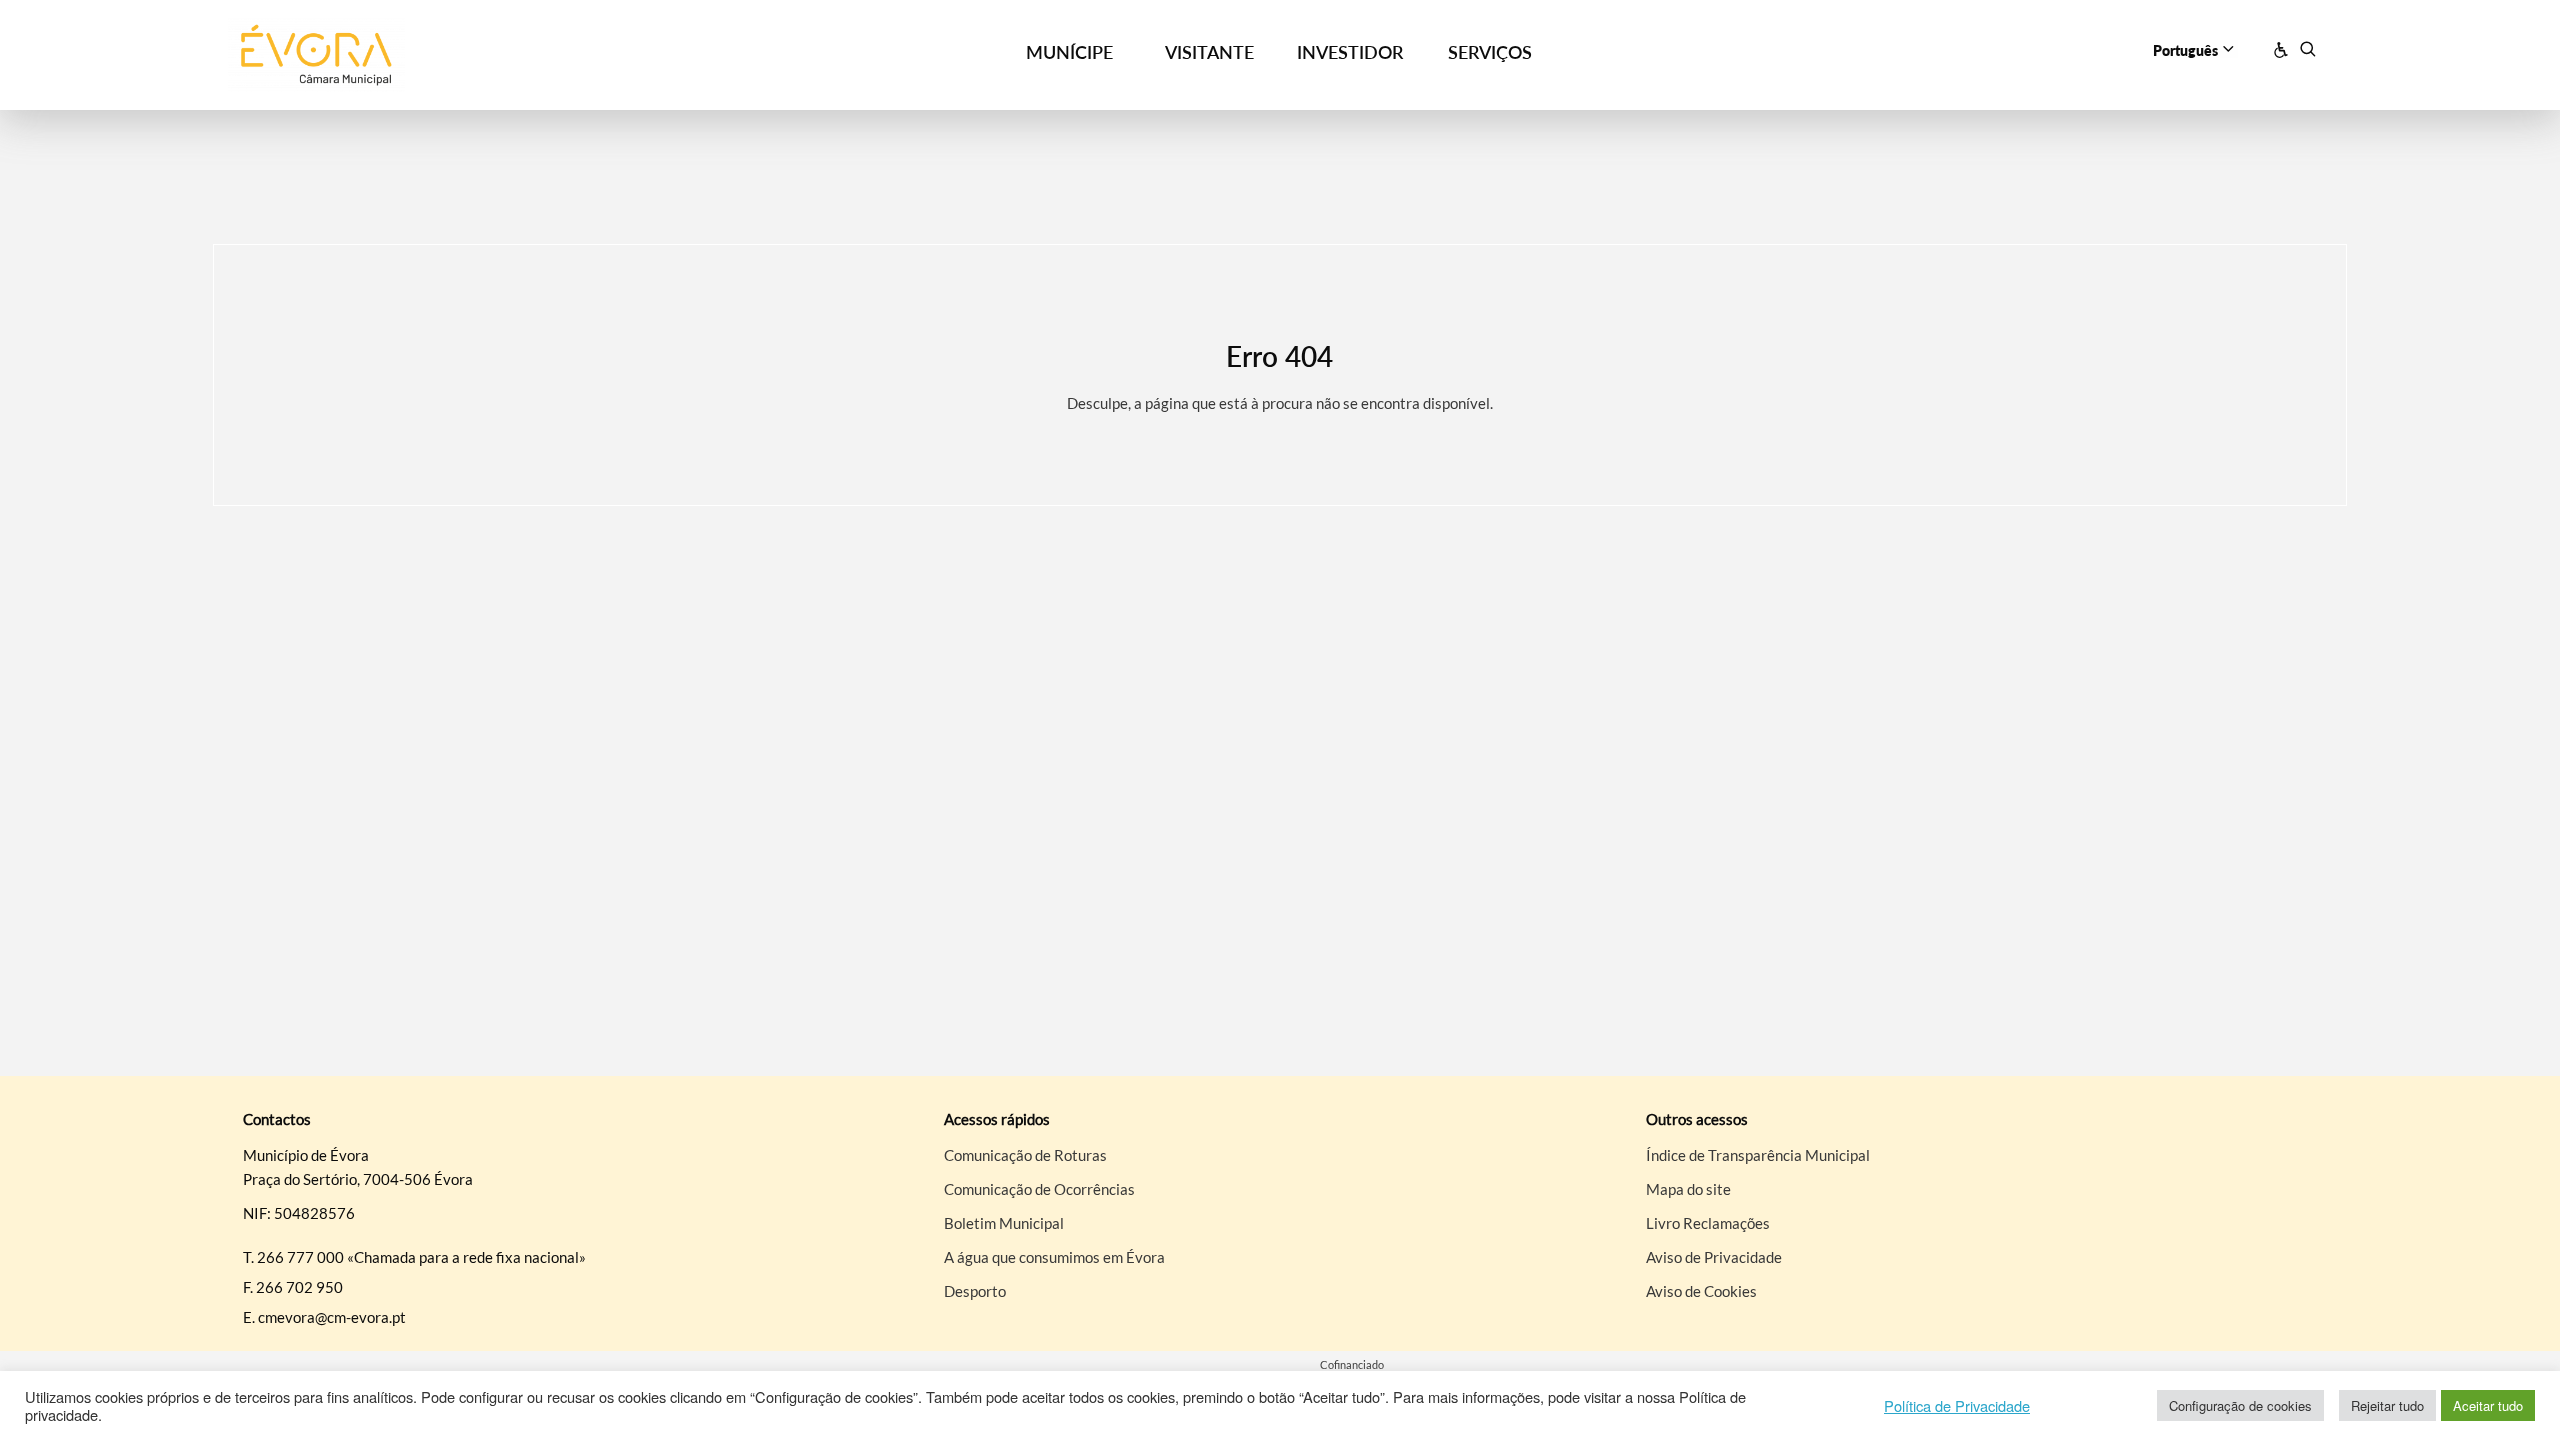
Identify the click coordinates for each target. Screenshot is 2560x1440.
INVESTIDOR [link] (1350, 52)
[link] (491, 55)
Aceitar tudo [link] (2488, 1405)
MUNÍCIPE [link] (1069, 52)
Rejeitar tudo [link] (2387, 1405)
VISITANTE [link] (1209, 52)
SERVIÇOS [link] (1490, 52)
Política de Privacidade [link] (1957, 1406)
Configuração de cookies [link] (2240, 1405)
